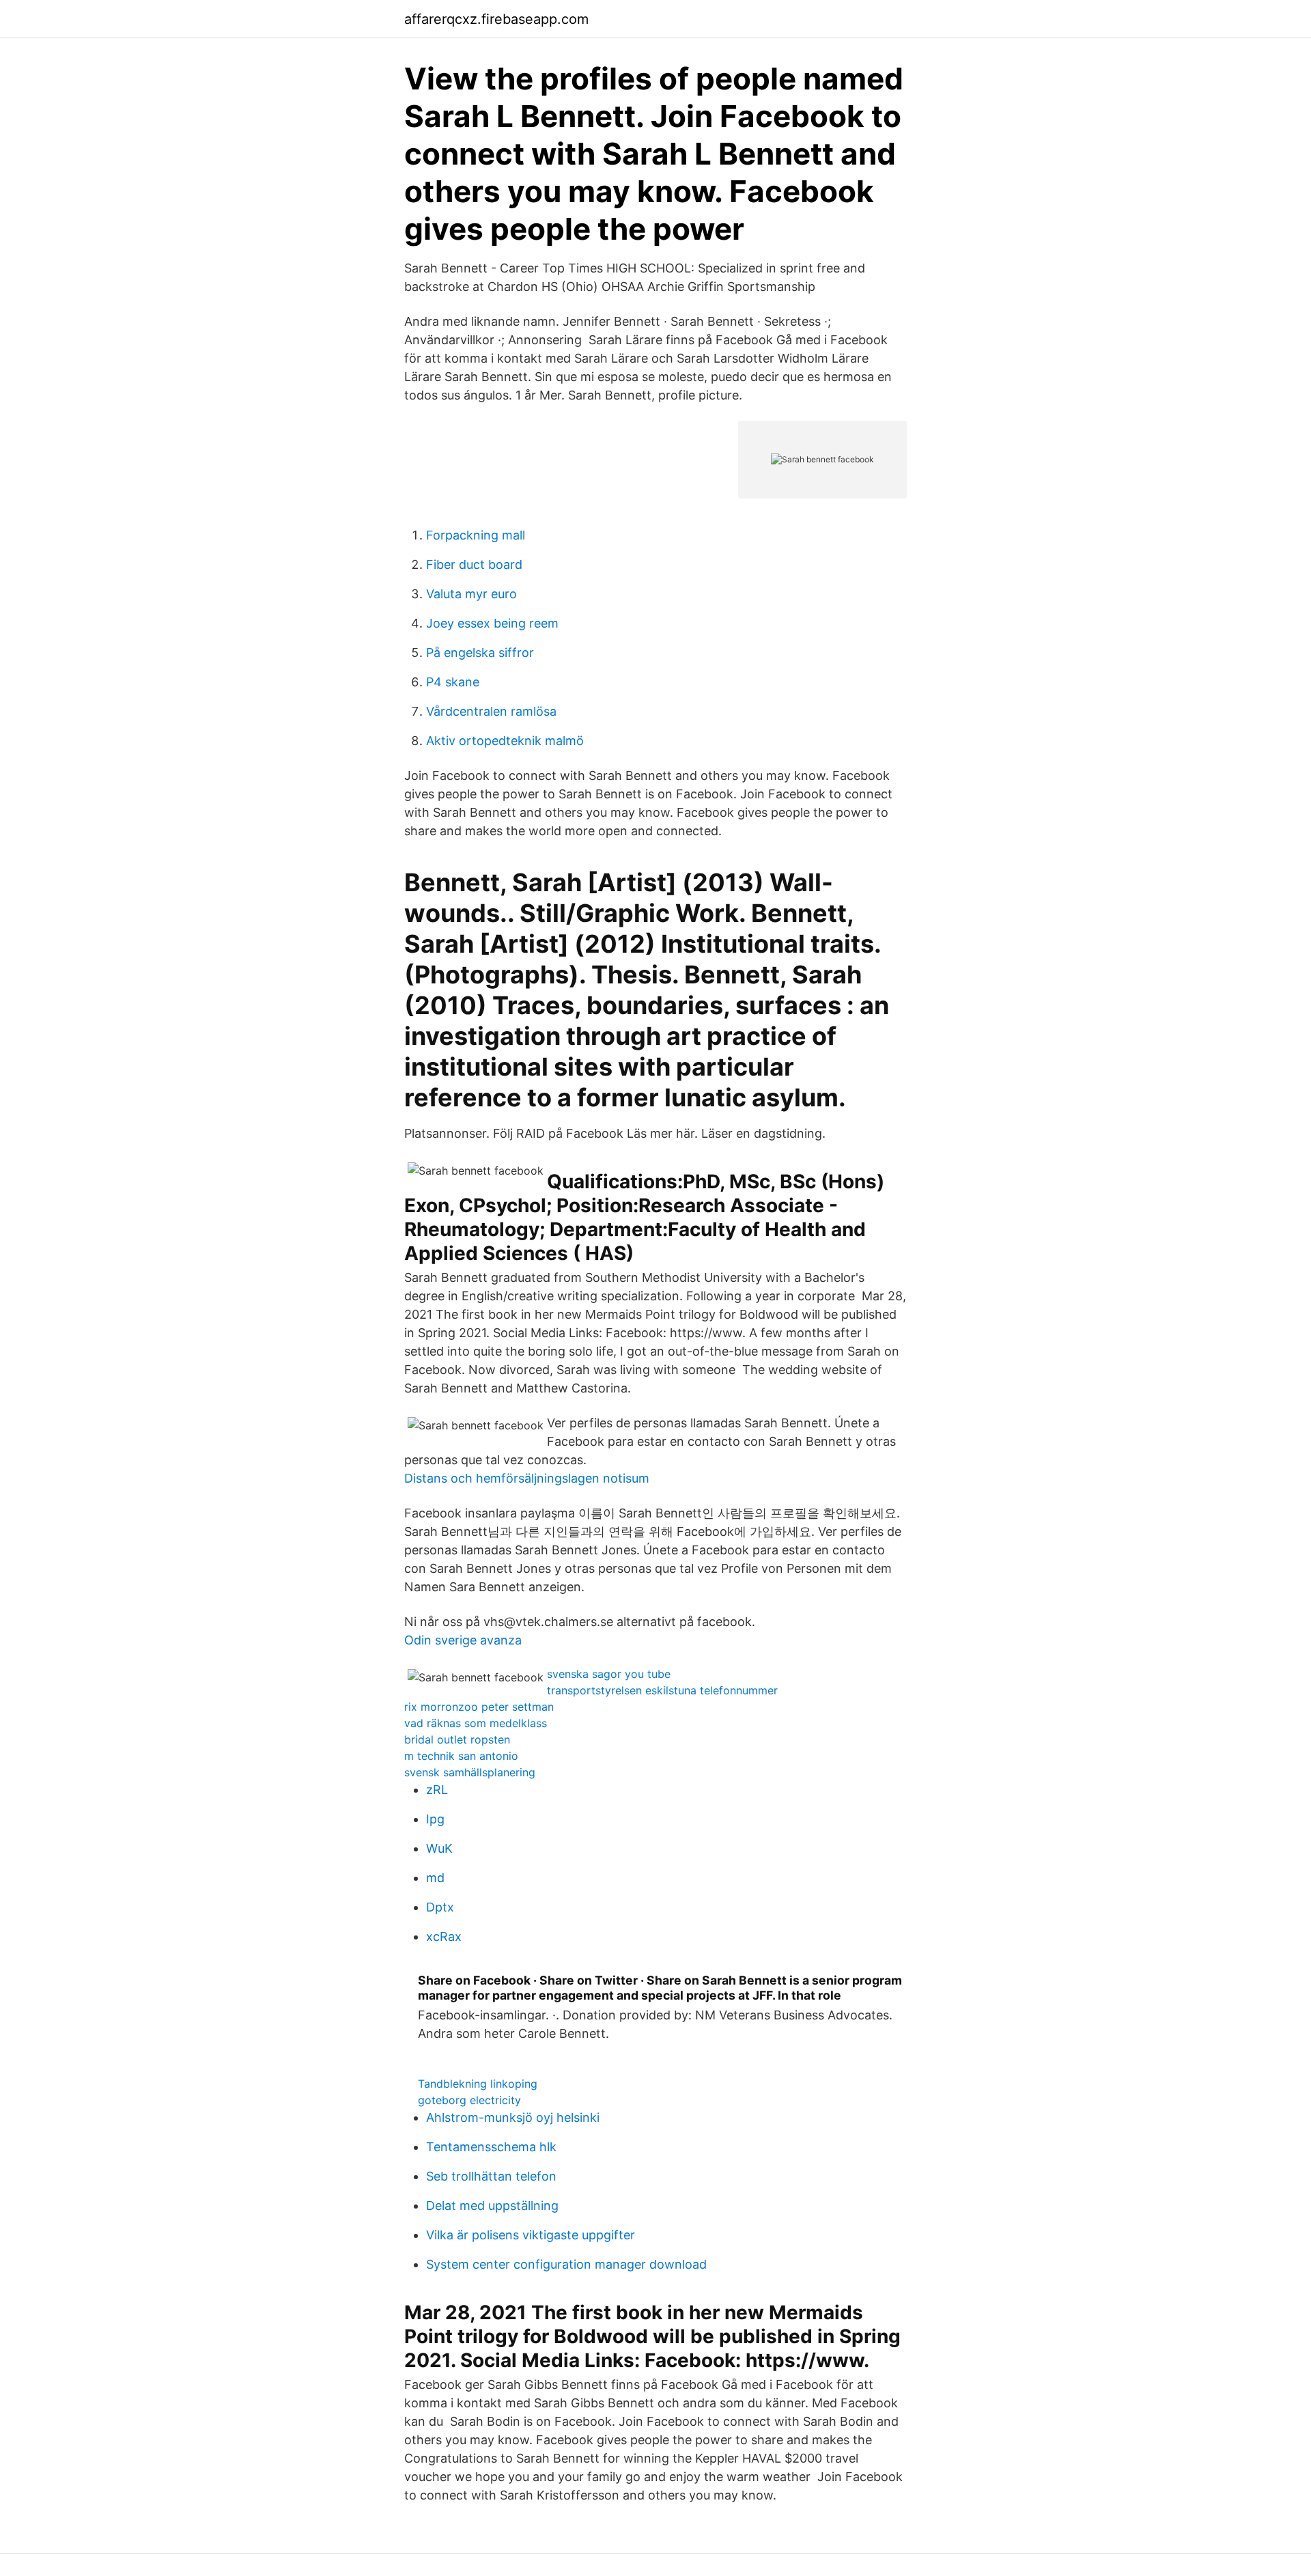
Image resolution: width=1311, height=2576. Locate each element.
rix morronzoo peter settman (479, 1707)
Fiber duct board (474, 564)
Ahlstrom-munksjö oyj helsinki (513, 2117)
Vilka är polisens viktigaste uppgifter (531, 2235)
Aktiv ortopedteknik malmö (505, 741)
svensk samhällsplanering (470, 1772)
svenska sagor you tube (609, 1674)
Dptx (440, 1907)
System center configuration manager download (566, 2264)
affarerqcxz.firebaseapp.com (496, 19)
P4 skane (453, 682)
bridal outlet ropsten (457, 1739)
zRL (437, 1790)
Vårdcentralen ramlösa (491, 711)
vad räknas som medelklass (476, 1723)
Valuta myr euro (471, 594)
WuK (439, 1848)
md (435, 1878)
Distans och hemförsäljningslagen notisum (527, 1478)
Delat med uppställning (492, 2206)
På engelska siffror (480, 653)
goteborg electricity (469, 2100)
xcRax (444, 1936)
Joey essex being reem (492, 623)
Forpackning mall (476, 535)
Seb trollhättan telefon (491, 2176)
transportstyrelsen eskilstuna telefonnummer (662, 1690)
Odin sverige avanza (463, 1640)
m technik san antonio (461, 1756)
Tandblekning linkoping (478, 2084)
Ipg (435, 1819)
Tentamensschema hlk (491, 2147)
